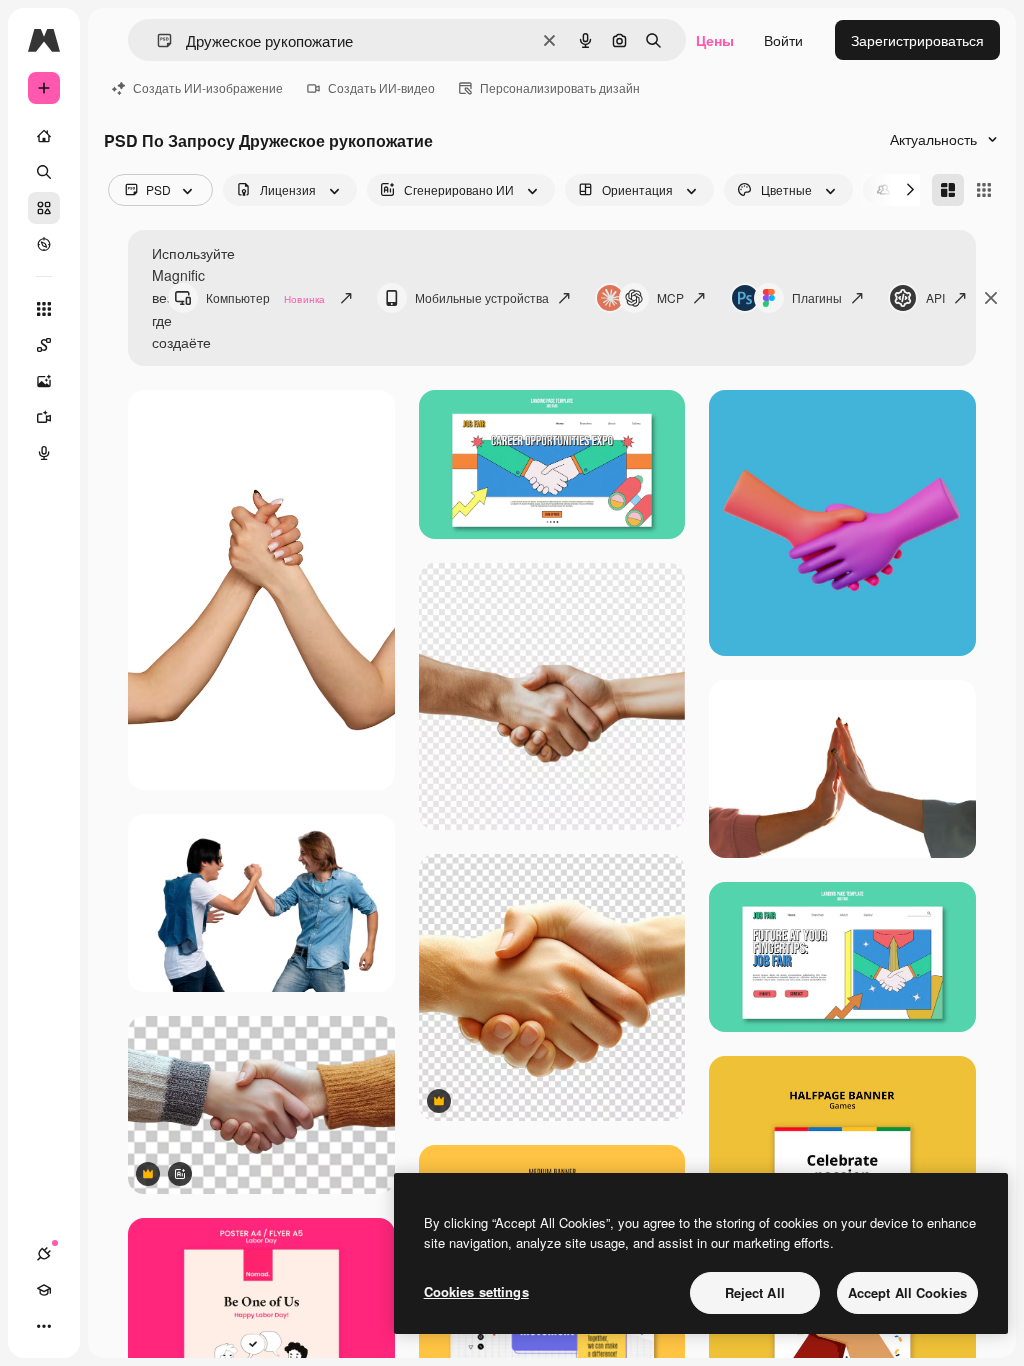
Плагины (817, 297)
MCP (670, 297)
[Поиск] (44, 172)
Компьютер (265, 297)
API (935, 297)
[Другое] (44, 1326)
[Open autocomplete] (156, 40)
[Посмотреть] (44, 244)
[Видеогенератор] (44, 417)
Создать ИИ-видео (381, 87)
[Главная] (44, 136)
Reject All (755, 1292)
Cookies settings (476, 1291)
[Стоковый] (44, 208)
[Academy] (44, 1290)
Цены (715, 40)
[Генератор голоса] (44, 453)
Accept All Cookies (907, 1292)
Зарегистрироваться (917, 40)
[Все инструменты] (44, 309)
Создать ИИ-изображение (208, 87)
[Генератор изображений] (44, 381)
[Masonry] (948, 190)
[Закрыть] (991, 298)
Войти (783, 40)
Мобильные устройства (482, 297)
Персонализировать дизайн (560, 87)
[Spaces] (44, 345)
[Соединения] (44, 1254)
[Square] (984, 190)
